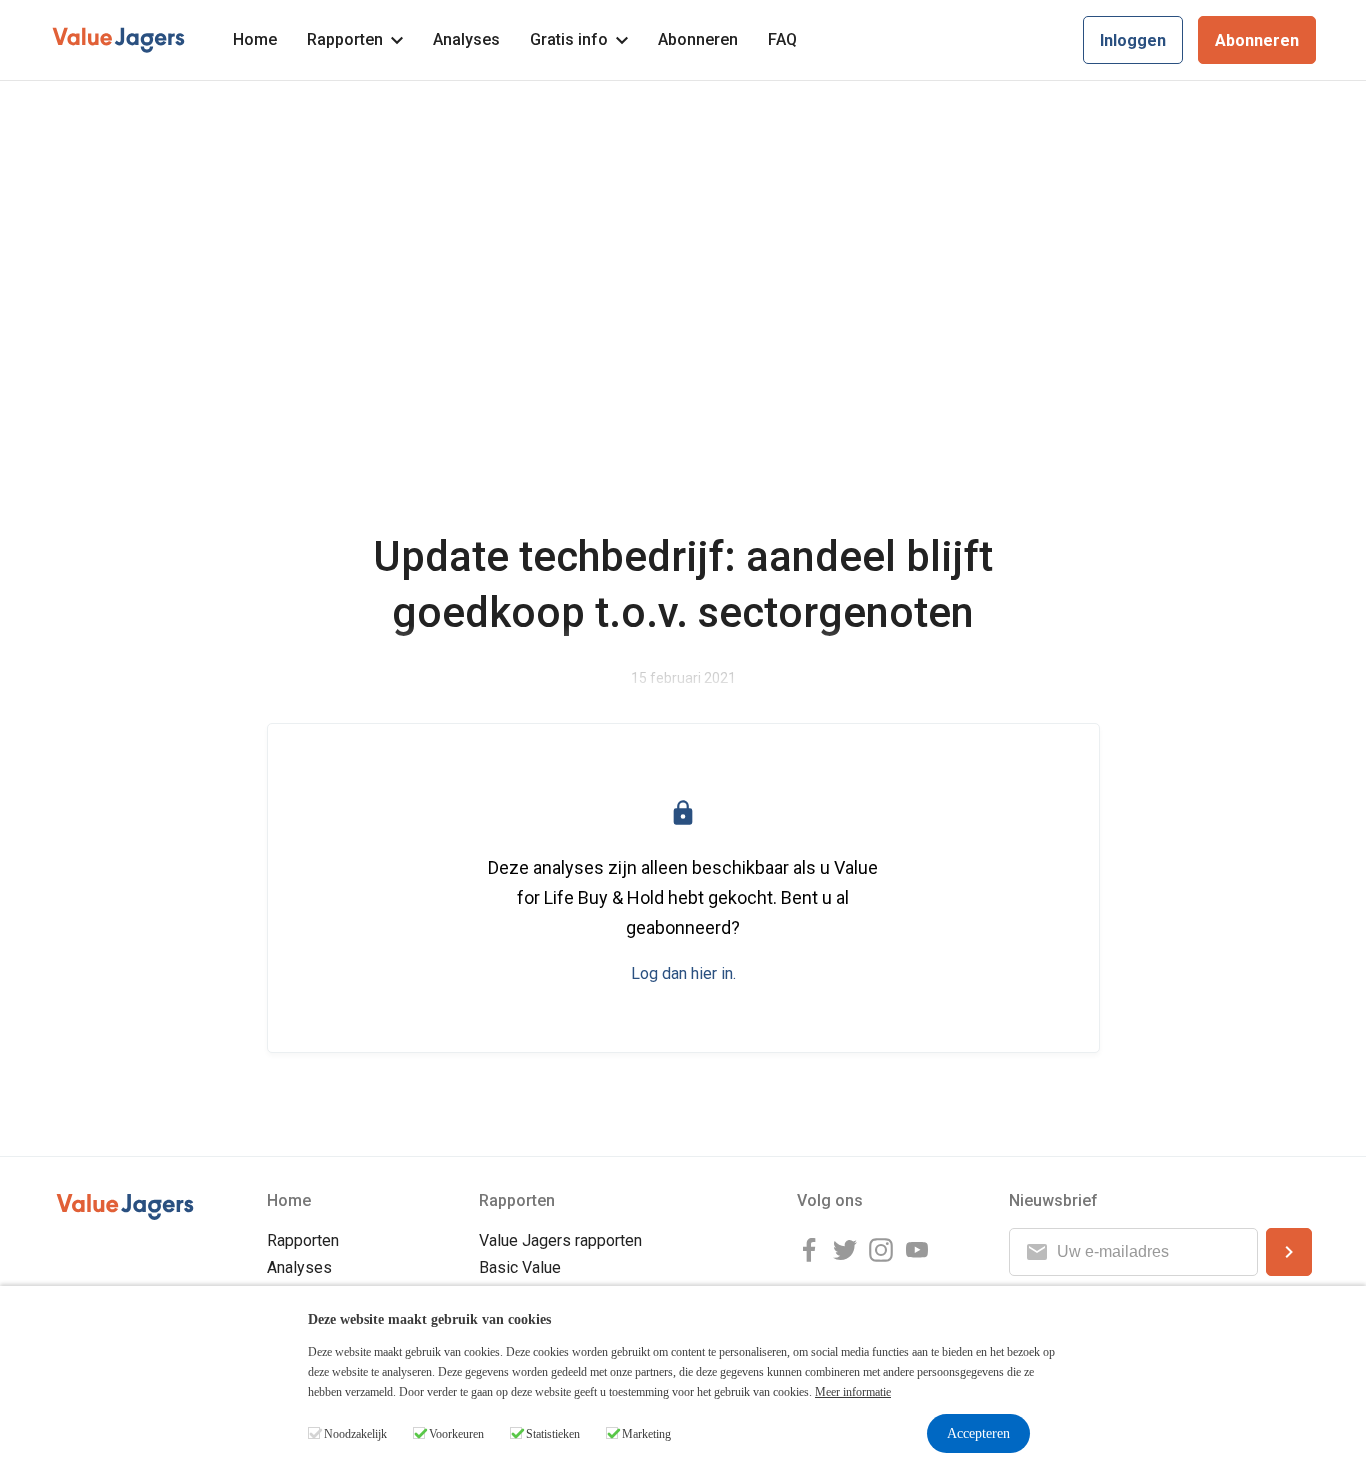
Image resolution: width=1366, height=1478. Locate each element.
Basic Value (520, 1267)
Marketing (646, 1434)
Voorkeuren (456, 1434)
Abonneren (698, 39)
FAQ (782, 39)
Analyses (466, 39)
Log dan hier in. (683, 973)
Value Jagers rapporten (560, 1240)
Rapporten (345, 39)
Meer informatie (853, 1392)
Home (255, 39)
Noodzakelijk (355, 1434)
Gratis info (569, 39)
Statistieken (553, 1434)
